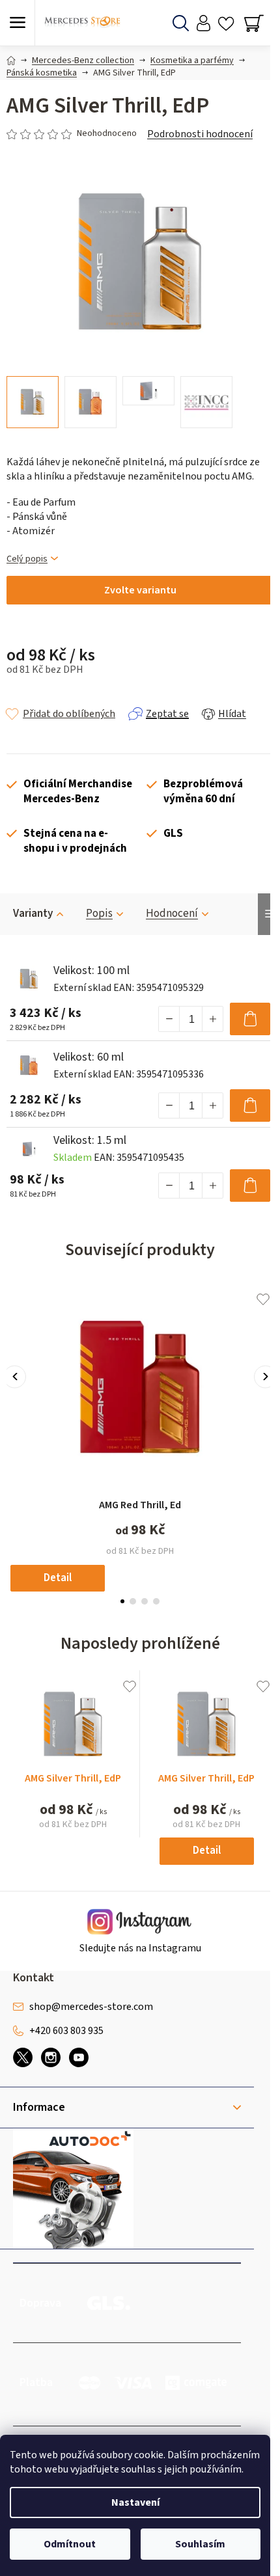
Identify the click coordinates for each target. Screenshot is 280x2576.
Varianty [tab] (33, 914)
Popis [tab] (99, 914)
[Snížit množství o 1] (169, 1019)
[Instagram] (51, 2057)
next (265, 1376)
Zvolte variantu (140, 590)
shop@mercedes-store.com (91, 2007)
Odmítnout (70, 2544)
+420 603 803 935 (66, 2031)
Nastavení (135, 2502)
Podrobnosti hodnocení (200, 134)
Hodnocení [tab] (172, 914)
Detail (58, 1578)
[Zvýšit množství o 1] (212, 1019)
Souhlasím (200, 2544)
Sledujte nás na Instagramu (140, 1948)
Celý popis (27, 559)
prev (15, 1376)
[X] (23, 2057)
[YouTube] (79, 2057)
